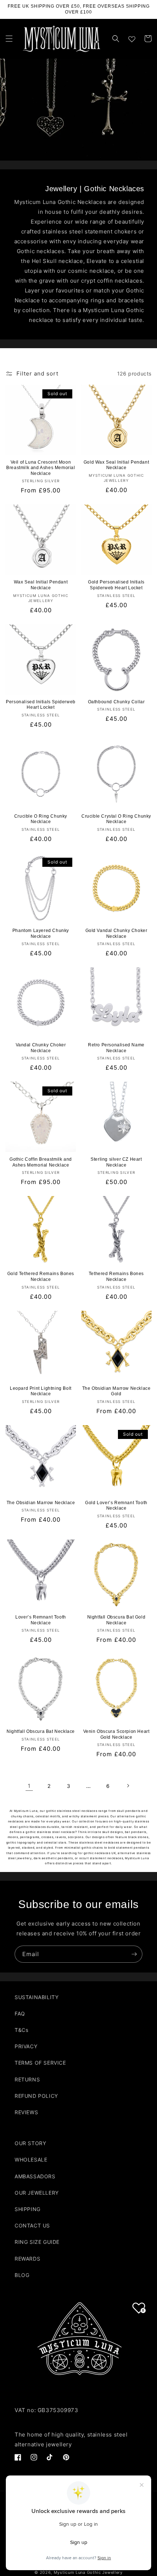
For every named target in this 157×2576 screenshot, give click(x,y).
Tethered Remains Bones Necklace (116, 1277)
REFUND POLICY (36, 2096)
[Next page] (128, 1786)
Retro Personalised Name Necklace (116, 1048)
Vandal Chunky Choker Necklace (41, 1048)
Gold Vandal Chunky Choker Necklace (116, 933)
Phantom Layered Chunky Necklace (41, 933)
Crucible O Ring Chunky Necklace (41, 819)
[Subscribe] (134, 1954)
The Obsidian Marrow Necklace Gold (116, 1391)
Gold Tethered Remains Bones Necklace (41, 1277)
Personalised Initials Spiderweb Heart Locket (41, 705)
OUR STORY (30, 2143)
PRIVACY (26, 2046)
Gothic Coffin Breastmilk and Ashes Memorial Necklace (41, 1162)
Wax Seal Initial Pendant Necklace (41, 585)
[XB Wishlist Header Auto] (132, 38)
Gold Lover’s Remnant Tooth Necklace (116, 1506)
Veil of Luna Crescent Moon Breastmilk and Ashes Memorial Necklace (41, 468)
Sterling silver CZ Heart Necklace (116, 1162)
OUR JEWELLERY (37, 2193)
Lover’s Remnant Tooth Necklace (41, 1620)
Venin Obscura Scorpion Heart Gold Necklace (116, 1734)
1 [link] (29, 1786)
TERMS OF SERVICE (40, 2063)
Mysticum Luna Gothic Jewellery (88, 2572)
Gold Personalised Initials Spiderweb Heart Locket (116, 585)
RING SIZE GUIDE (37, 2242)
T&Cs (21, 2030)
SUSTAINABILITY (37, 1997)
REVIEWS (26, 2112)
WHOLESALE (31, 2160)
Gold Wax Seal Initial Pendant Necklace (116, 465)
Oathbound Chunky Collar (116, 702)
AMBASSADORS (35, 2176)
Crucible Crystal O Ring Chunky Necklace (116, 819)
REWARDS (27, 2259)
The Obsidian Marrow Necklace (41, 1503)
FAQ (20, 2013)
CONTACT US (32, 2225)
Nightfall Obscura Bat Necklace (41, 1731)
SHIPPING (28, 2209)
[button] (9, 39)
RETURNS (27, 2079)
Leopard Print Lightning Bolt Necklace (41, 1391)
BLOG (22, 2275)
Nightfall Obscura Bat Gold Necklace (116, 1620)
